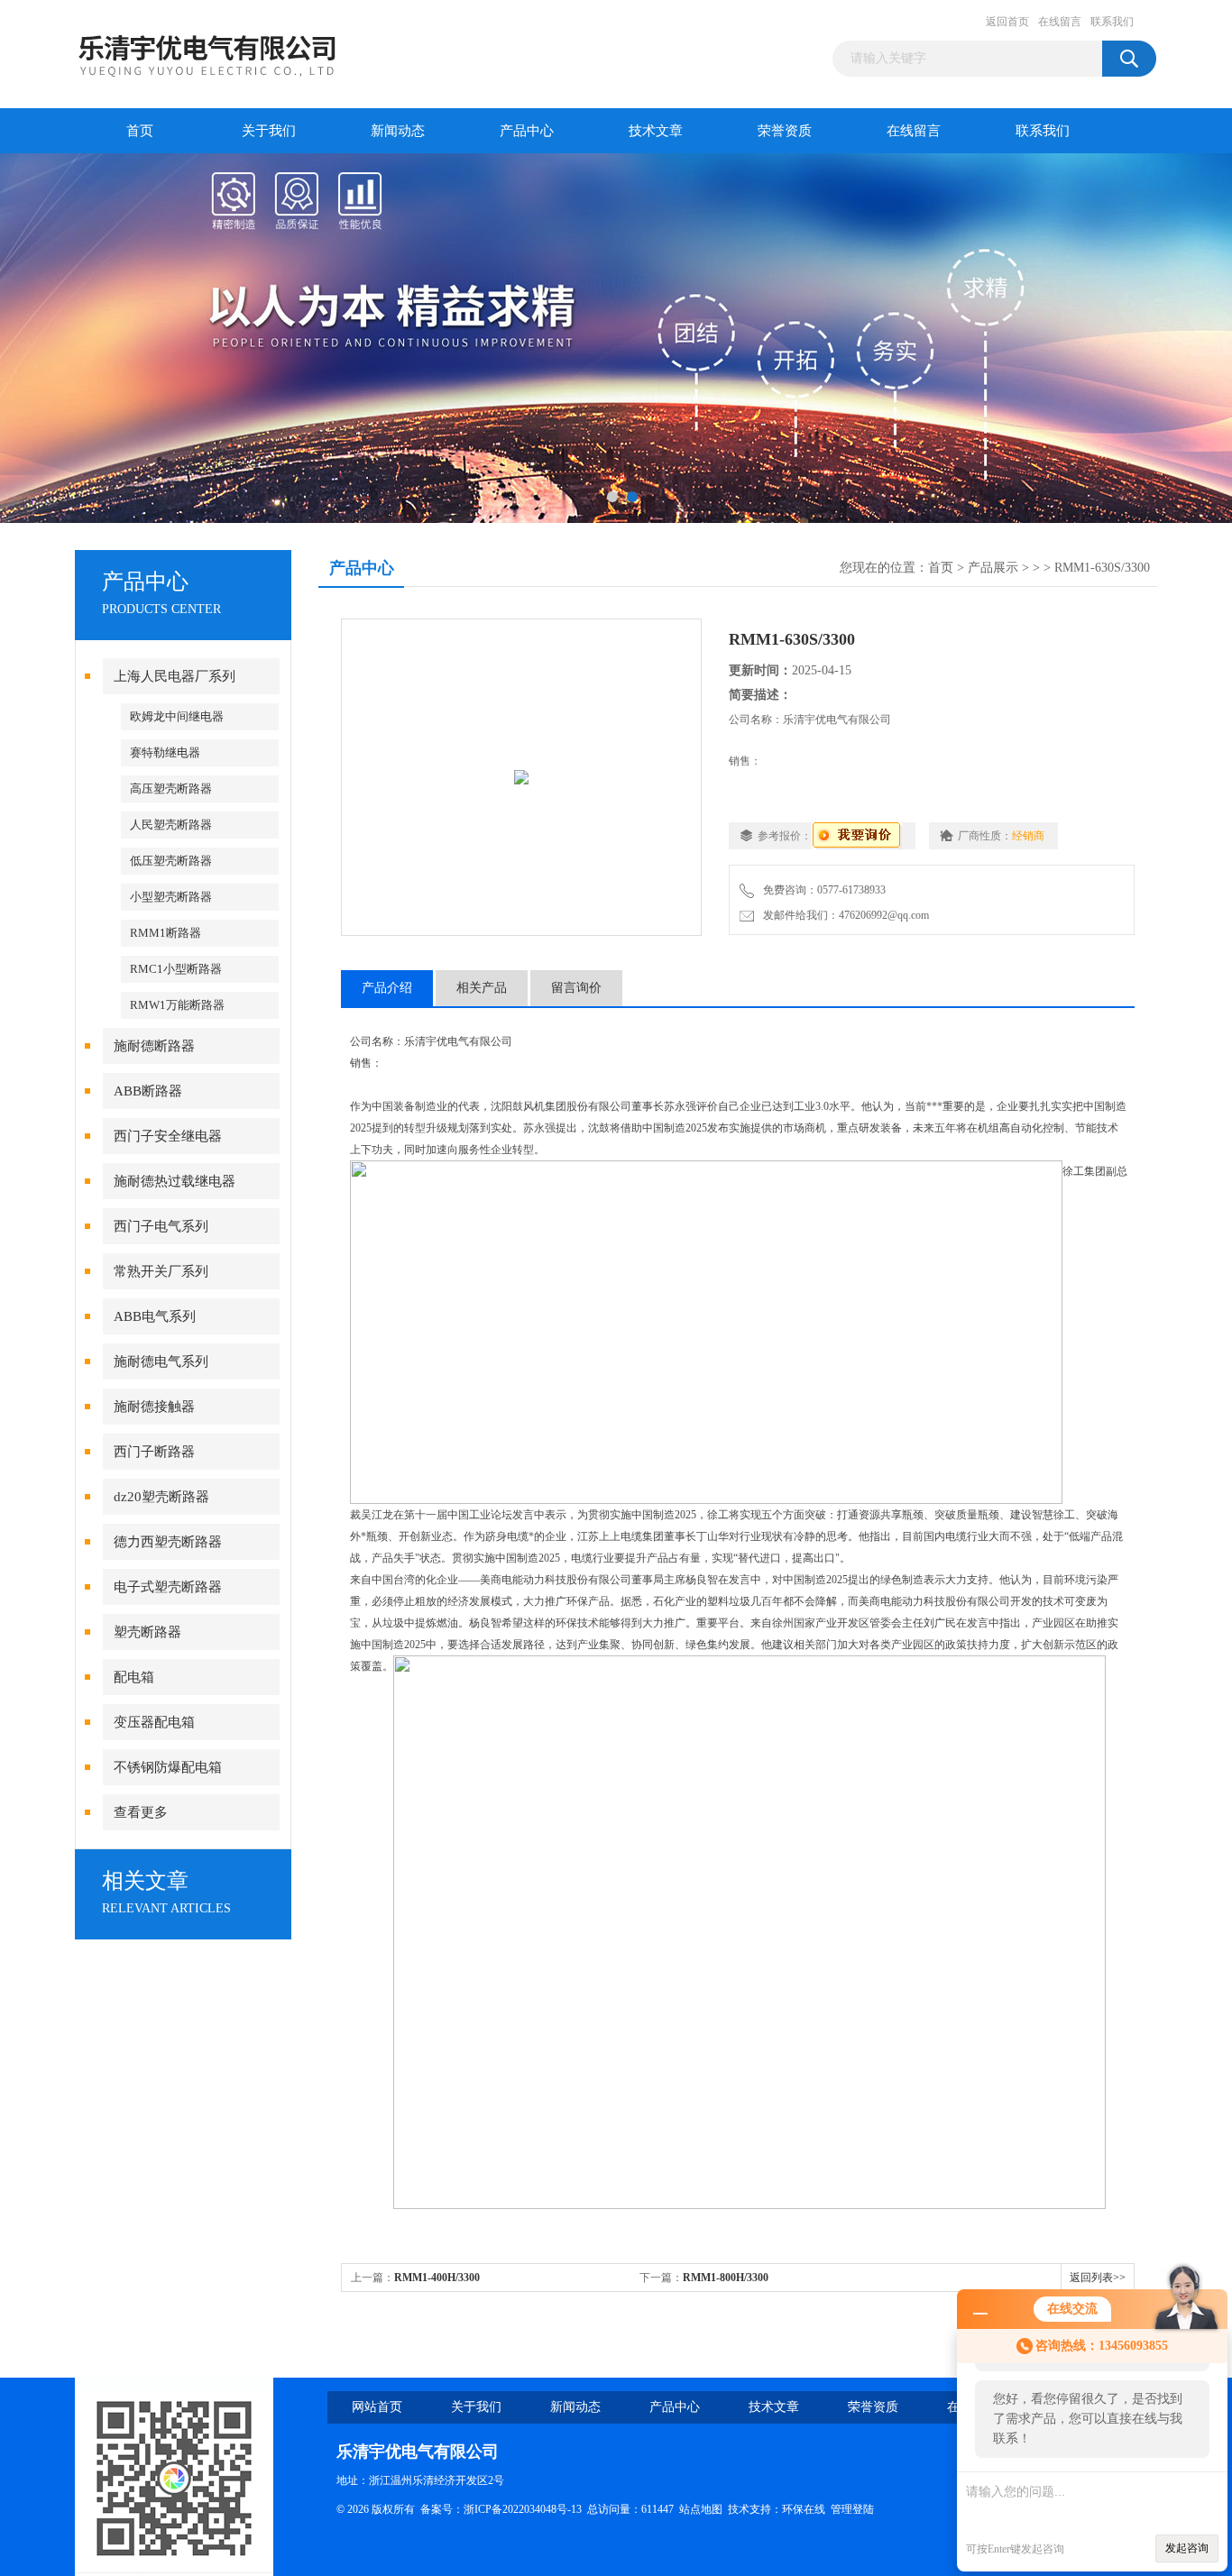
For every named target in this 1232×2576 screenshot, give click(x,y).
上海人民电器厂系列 (175, 676)
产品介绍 (387, 988)
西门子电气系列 (161, 1226)
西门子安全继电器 (168, 1136)
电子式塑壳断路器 (168, 1587)
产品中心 (527, 131)
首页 (140, 131)
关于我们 (269, 131)
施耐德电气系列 (161, 1361)
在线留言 (1060, 22)
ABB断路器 (148, 1091)
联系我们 (1112, 22)
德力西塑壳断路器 (168, 1542)
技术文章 (656, 131)
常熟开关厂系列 (161, 1271)
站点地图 (701, 2509)
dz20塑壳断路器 (161, 1497)
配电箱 (134, 1677)
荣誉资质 (785, 131)
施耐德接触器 (154, 1407)
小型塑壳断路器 (171, 897)
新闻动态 (398, 131)
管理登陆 (852, 2509)
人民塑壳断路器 (171, 825)
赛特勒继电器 (165, 752)
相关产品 (482, 988)
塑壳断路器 (147, 1632)
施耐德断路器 (154, 1046)
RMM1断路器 (165, 933)
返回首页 (1007, 22)
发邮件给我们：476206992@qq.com (843, 915)
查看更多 (141, 1812)
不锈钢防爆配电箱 (168, 1767)
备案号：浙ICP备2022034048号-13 (501, 2509)
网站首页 (377, 2407)
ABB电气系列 (155, 1316)
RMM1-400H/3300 (437, 2278)
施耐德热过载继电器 (175, 1181)
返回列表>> (1098, 2278)
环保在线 (804, 2509)
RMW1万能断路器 (177, 1005)
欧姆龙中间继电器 (177, 716)
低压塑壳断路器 (171, 861)
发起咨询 (1187, 2548)
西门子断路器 (154, 1452)
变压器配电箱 (154, 1722)
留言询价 (576, 988)
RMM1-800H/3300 (726, 2278)
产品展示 (993, 568)
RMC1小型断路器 (176, 969)
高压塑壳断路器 (171, 788)
